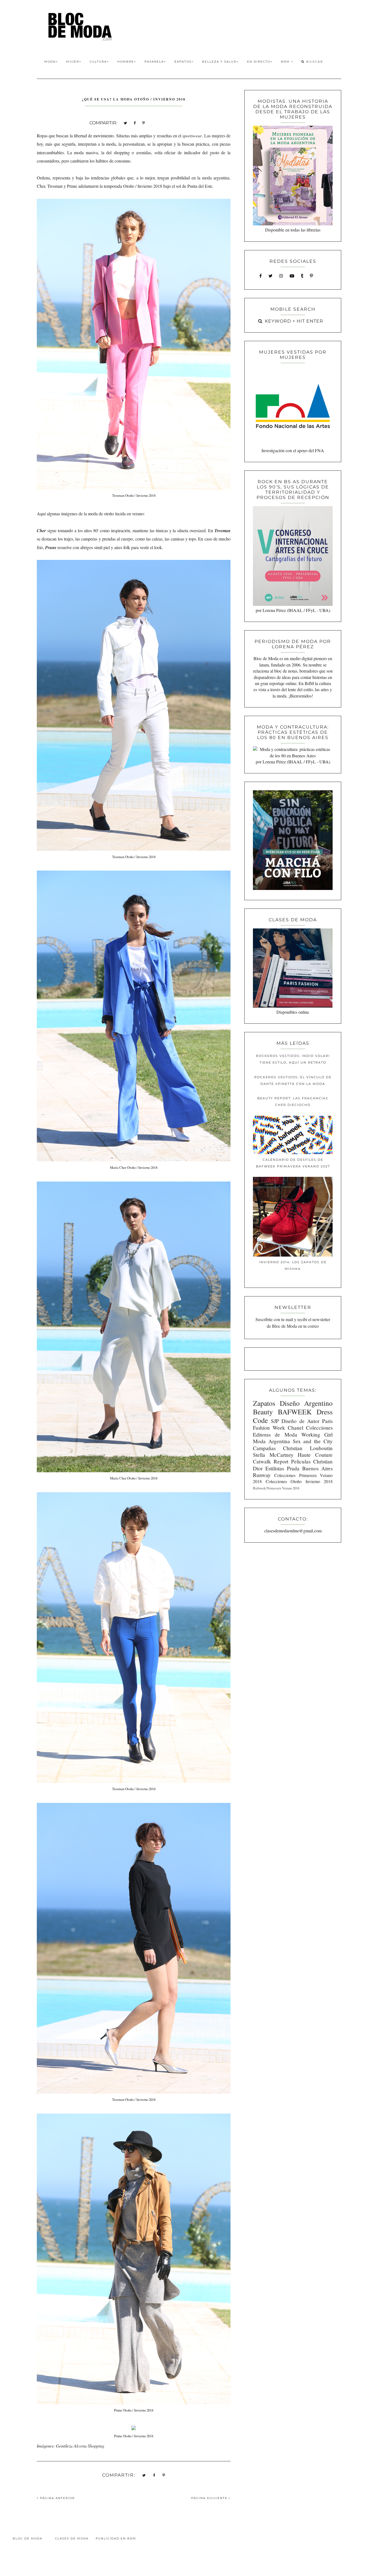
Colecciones (319, 1428)
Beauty (263, 1412)
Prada (293, 1468)
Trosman (222, 531)
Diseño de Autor (300, 1421)
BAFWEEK (295, 1412)
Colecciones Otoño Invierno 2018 (299, 1481)
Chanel (296, 1428)
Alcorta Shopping (89, 2446)
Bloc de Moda (28, 2538)
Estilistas (275, 1468)
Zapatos (183, 62)
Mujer (73, 62)
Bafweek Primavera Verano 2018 (276, 1488)
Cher (41, 531)
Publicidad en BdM (116, 2538)
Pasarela (154, 62)
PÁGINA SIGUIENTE (210, 2498)
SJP (275, 1421)
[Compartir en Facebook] (135, 123)
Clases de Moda (72, 2538)
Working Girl (317, 1434)
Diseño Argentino (306, 1403)
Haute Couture (315, 1455)
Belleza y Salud (219, 62)
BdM (286, 62)
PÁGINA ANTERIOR (57, 2498)
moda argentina (216, 178)
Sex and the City (313, 1441)
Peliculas (301, 1461)
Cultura (98, 62)
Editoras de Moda (275, 1434)
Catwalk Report (271, 1461)
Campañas (264, 1448)
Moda (50, 62)
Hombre (126, 62)
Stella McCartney (273, 1455)
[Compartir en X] (125, 123)
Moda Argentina (271, 1441)
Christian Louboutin (308, 1448)
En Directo (259, 62)
